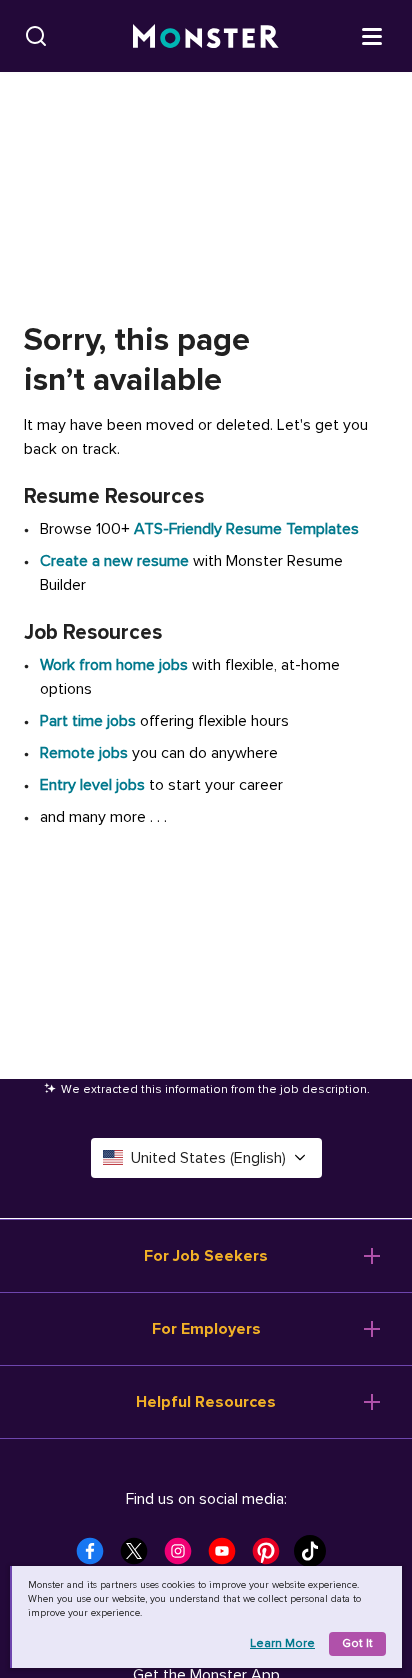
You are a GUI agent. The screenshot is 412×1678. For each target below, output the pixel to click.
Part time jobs (88, 721)
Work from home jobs (114, 665)
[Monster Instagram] (184, 1557)
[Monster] (206, 36)
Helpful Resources (206, 1402)
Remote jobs (84, 753)
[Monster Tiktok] (316, 1557)
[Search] (36, 36)
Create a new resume (116, 561)
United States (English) (208, 1158)
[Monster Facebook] (96, 1557)
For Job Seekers (206, 1256)
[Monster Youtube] (228, 1557)
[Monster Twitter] (140, 1557)
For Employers (206, 1329)
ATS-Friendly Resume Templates (246, 529)
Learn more (282, 1643)
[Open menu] (372, 35)
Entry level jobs (92, 785)
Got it (357, 1643)
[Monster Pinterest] (272, 1557)
